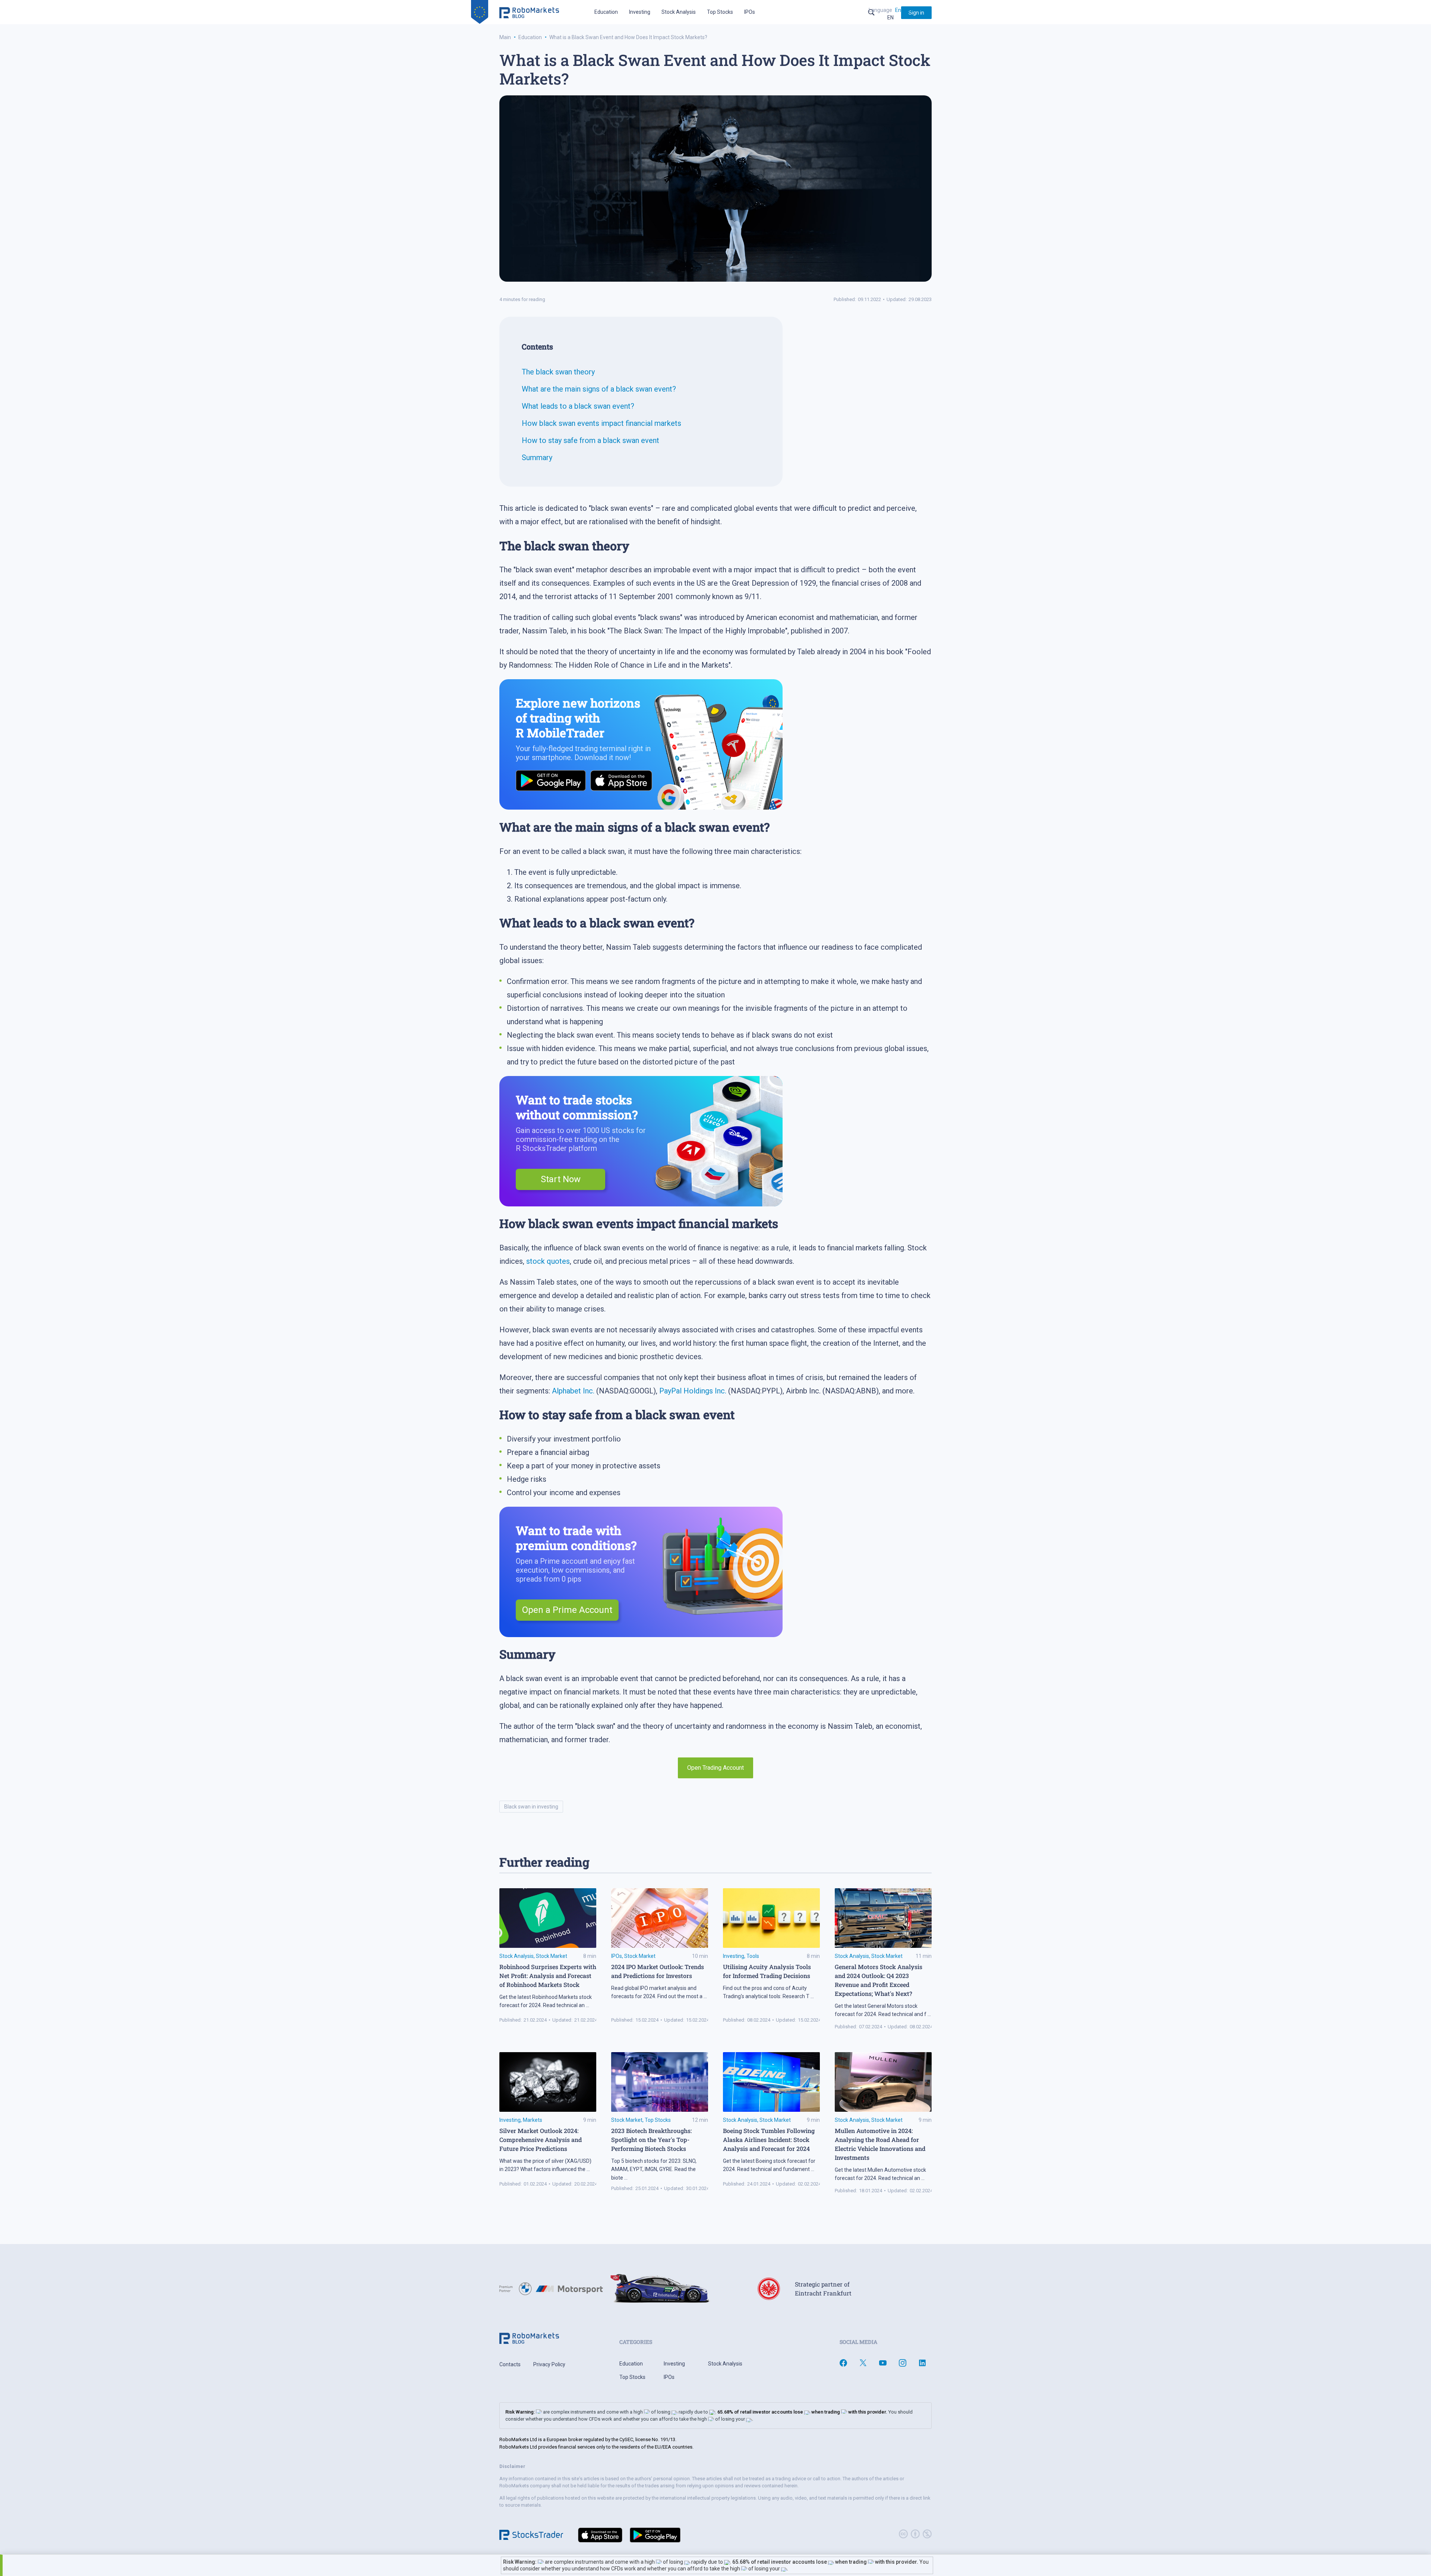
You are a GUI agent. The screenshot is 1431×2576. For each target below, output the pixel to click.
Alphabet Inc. (573, 1391)
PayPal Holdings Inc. (693, 1391)
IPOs (750, 12)
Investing (640, 12)
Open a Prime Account (567, 1610)
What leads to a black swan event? (578, 406)
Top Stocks (720, 12)
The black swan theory (558, 372)
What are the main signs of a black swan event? (599, 389)
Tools (753, 1956)
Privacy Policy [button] (549, 2364)
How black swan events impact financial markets (601, 423)
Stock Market (552, 1956)
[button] (916, 13)
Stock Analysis (679, 12)
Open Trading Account (715, 1768)
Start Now (561, 1179)
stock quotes (548, 1261)
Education (606, 12)
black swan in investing (531, 1807)
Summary (537, 458)
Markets (533, 2120)
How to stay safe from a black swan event (590, 440)
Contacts (510, 2364)
